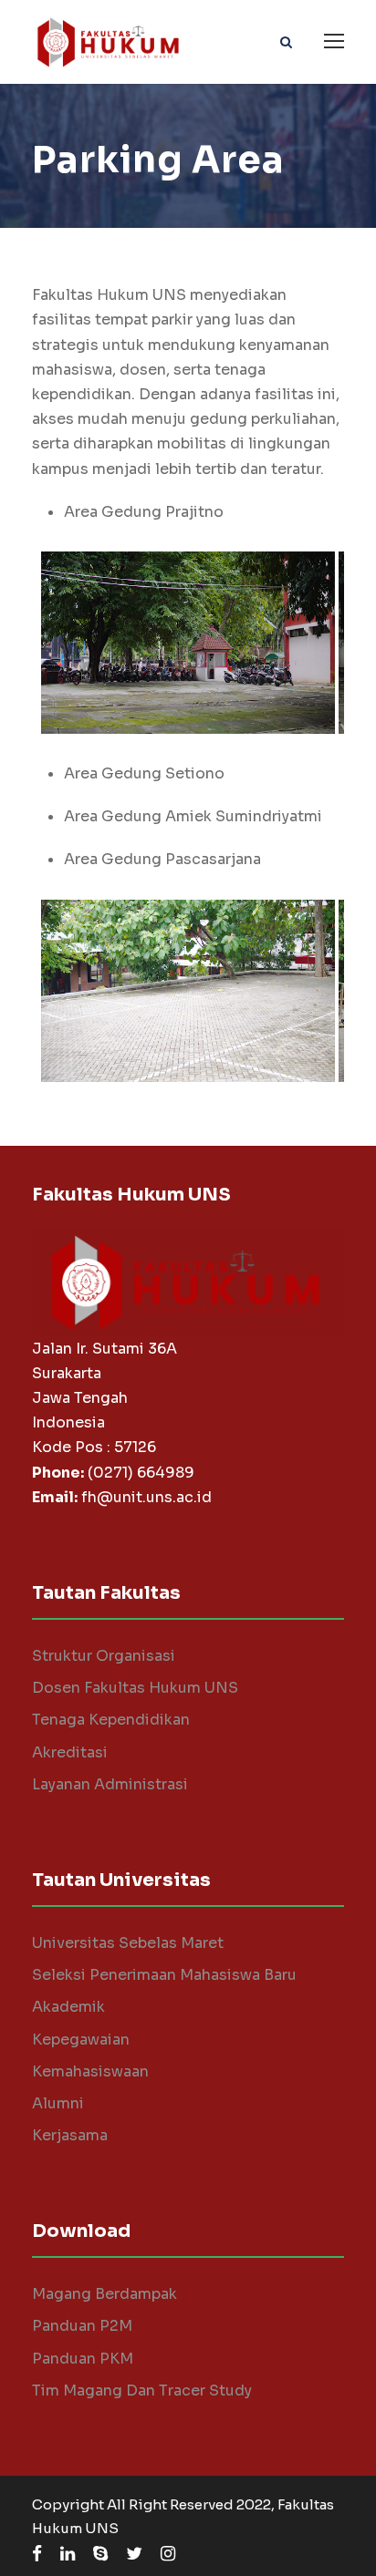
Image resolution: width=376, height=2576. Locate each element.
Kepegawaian (81, 2040)
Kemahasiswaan (90, 2071)
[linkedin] (68, 2554)
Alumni (58, 2103)
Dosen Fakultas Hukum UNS (135, 1688)
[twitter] (134, 2554)
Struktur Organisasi (104, 1656)
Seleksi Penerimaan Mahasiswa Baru (164, 1975)
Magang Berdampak (104, 2294)
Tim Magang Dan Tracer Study (142, 2391)
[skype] (100, 2554)
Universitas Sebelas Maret (128, 1943)
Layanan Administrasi (110, 1784)
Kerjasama (70, 2135)
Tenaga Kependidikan (111, 1720)
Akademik (68, 2007)
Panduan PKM (83, 2359)
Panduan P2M (82, 2326)
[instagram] (168, 2554)
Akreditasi (70, 1752)
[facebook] (37, 2554)
